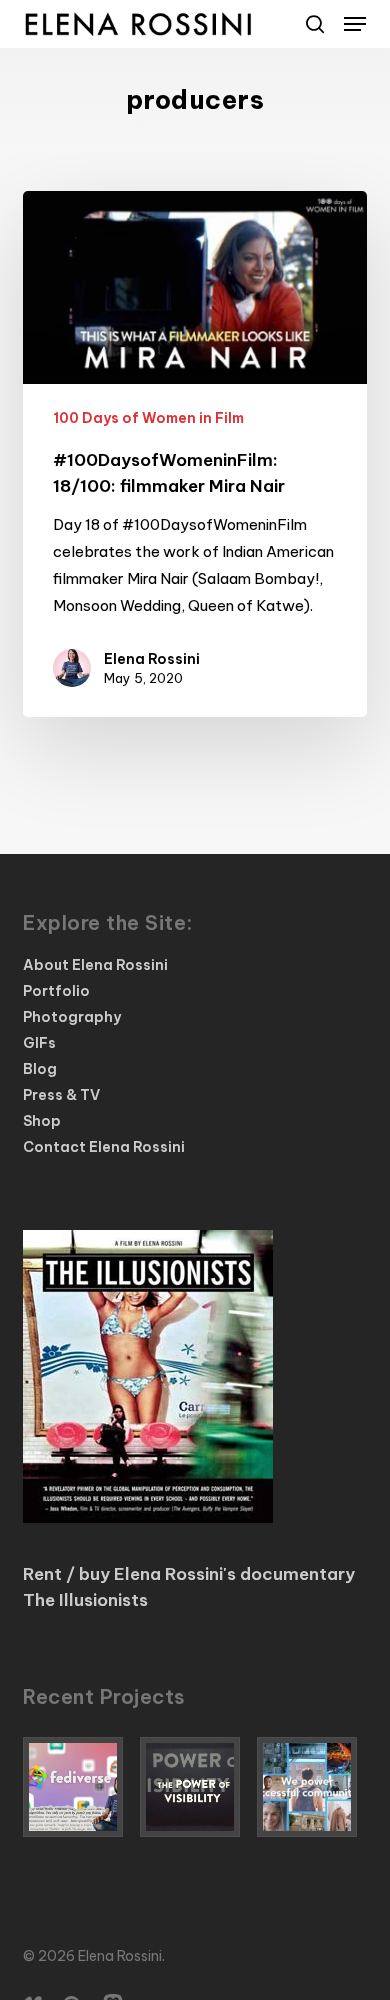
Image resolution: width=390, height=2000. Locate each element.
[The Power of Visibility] (195, 1787)
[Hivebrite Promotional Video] (312, 1787)
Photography (72, 1017)
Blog (40, 1069)
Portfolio (56, 991)
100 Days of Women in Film (148, 418)
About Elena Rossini (95, 965)
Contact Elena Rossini (104, 1147)
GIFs (39, 1043)
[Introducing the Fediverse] (78, 1787)
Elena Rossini (152, 659)
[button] (355, 24)
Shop (42, 1121)
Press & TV (61, 1095)
